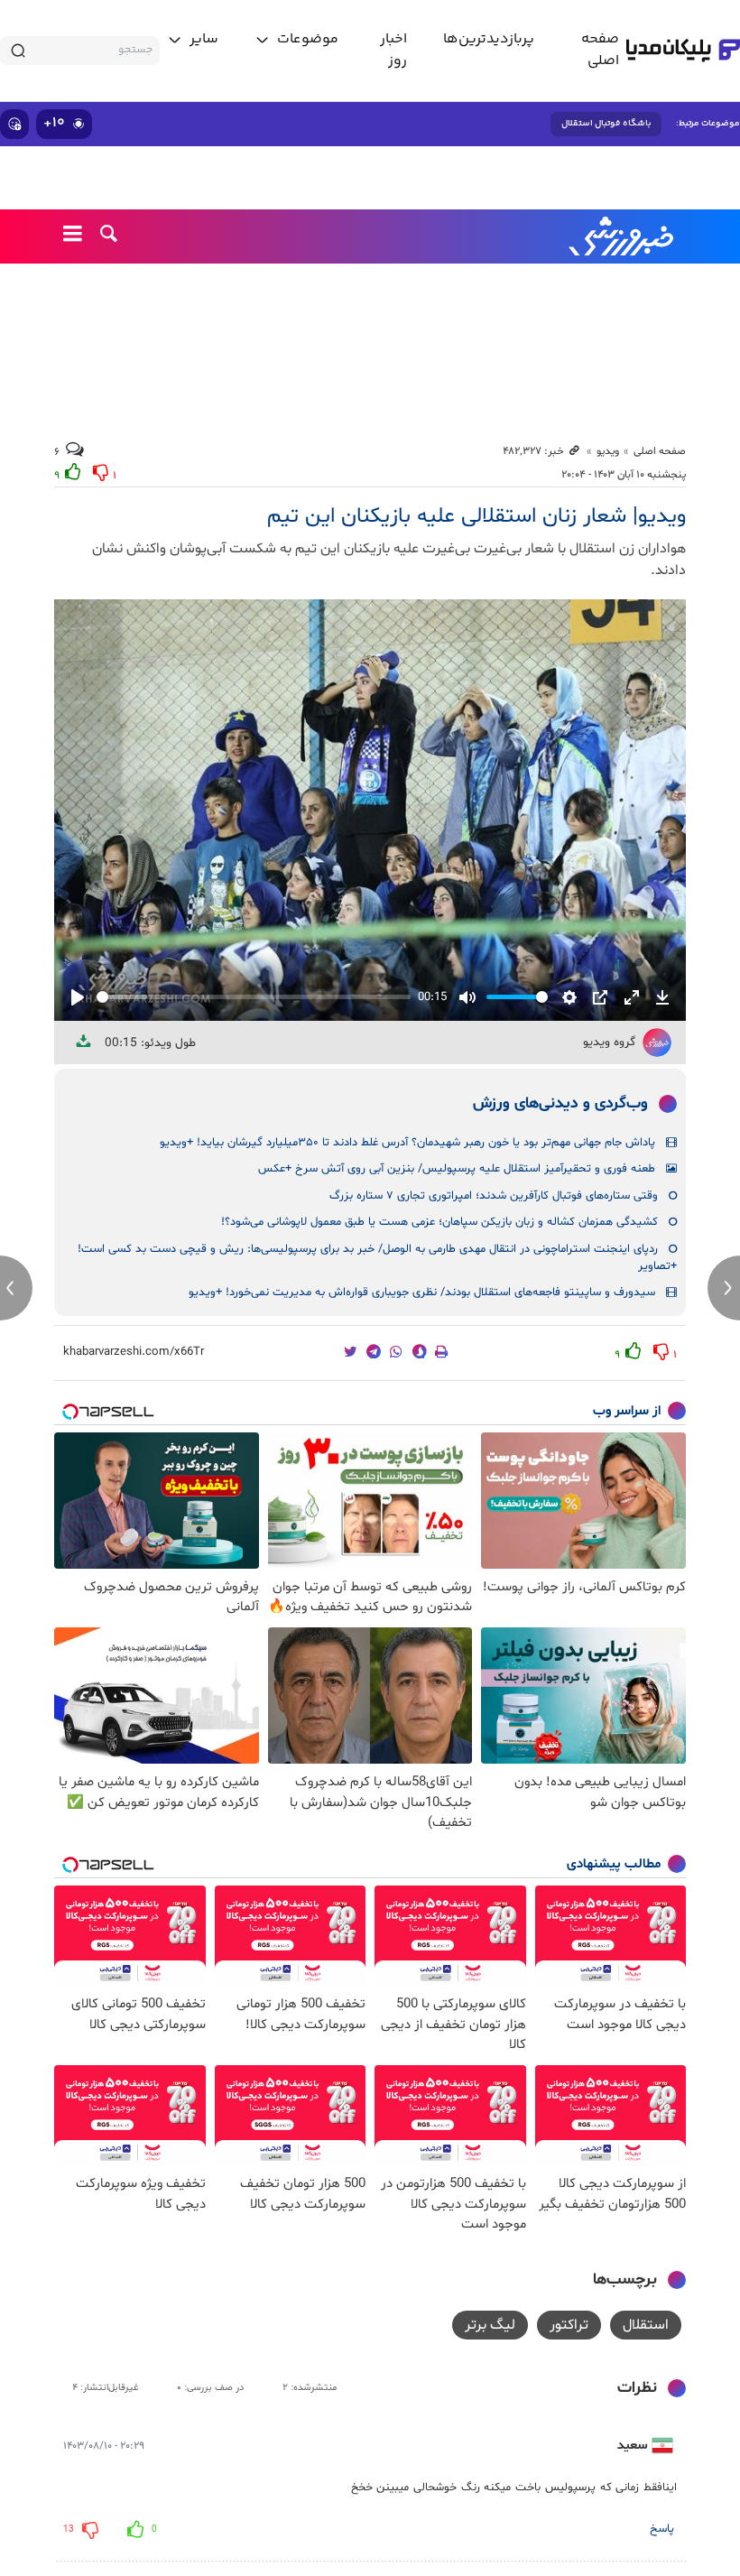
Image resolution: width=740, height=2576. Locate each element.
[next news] (724, 1288)
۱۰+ (54, 123)
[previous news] (16, 1288)
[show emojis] (14, 124)
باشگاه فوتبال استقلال (606, 124)
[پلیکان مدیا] (683, 51)
